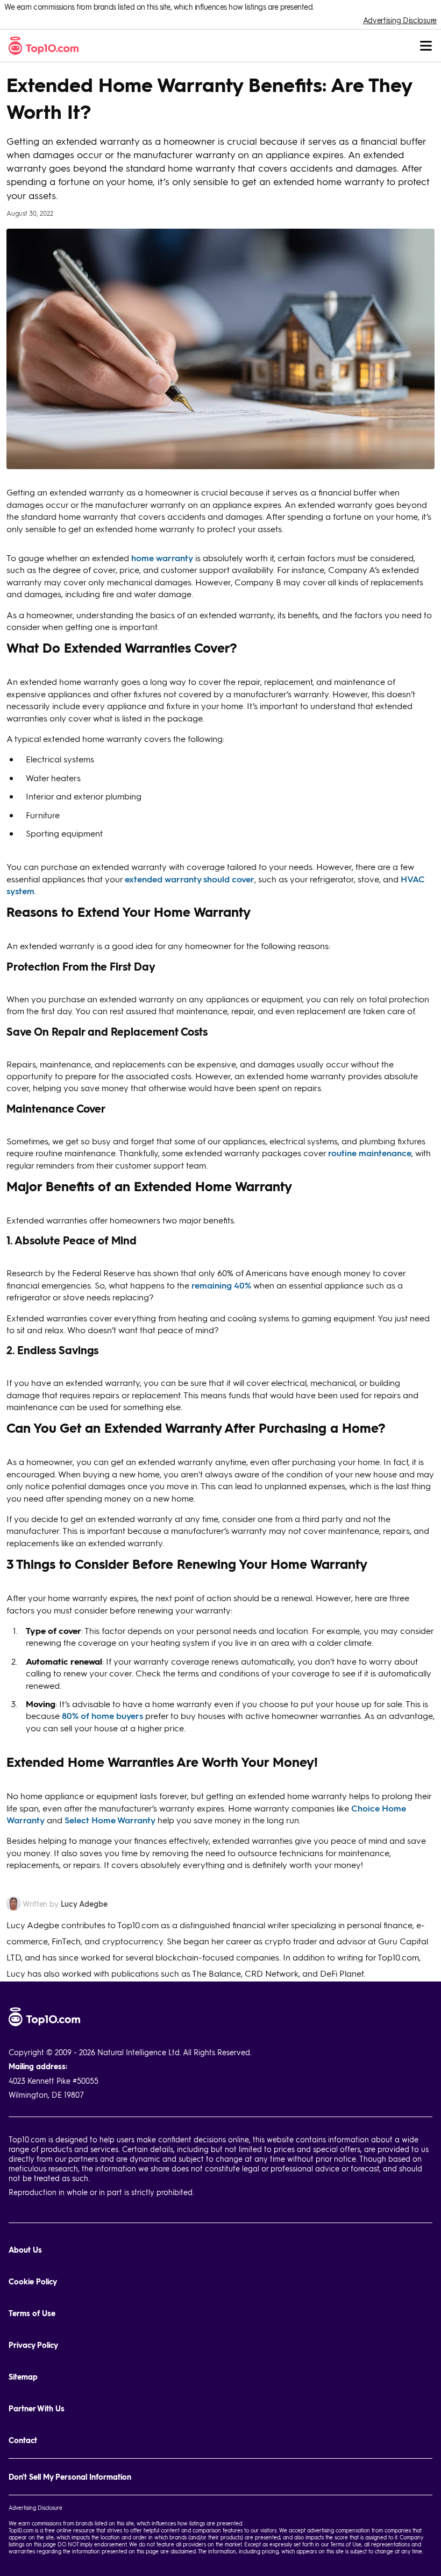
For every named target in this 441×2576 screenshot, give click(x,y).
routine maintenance (370, 1153)
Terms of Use (32, 2313)
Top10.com (21, 2530)
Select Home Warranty (110, 1820)
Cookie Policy (33, 2281)
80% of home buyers (102, 1715)
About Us (25, 2250)
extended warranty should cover (190, 879)
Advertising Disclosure (400, 20)
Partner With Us (37, 2408)
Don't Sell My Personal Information (70, 2477)
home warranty (162, 558)
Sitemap (23, 2377)
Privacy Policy (33, 2345)
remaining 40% (221, 1285)
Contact (23, 2440)
